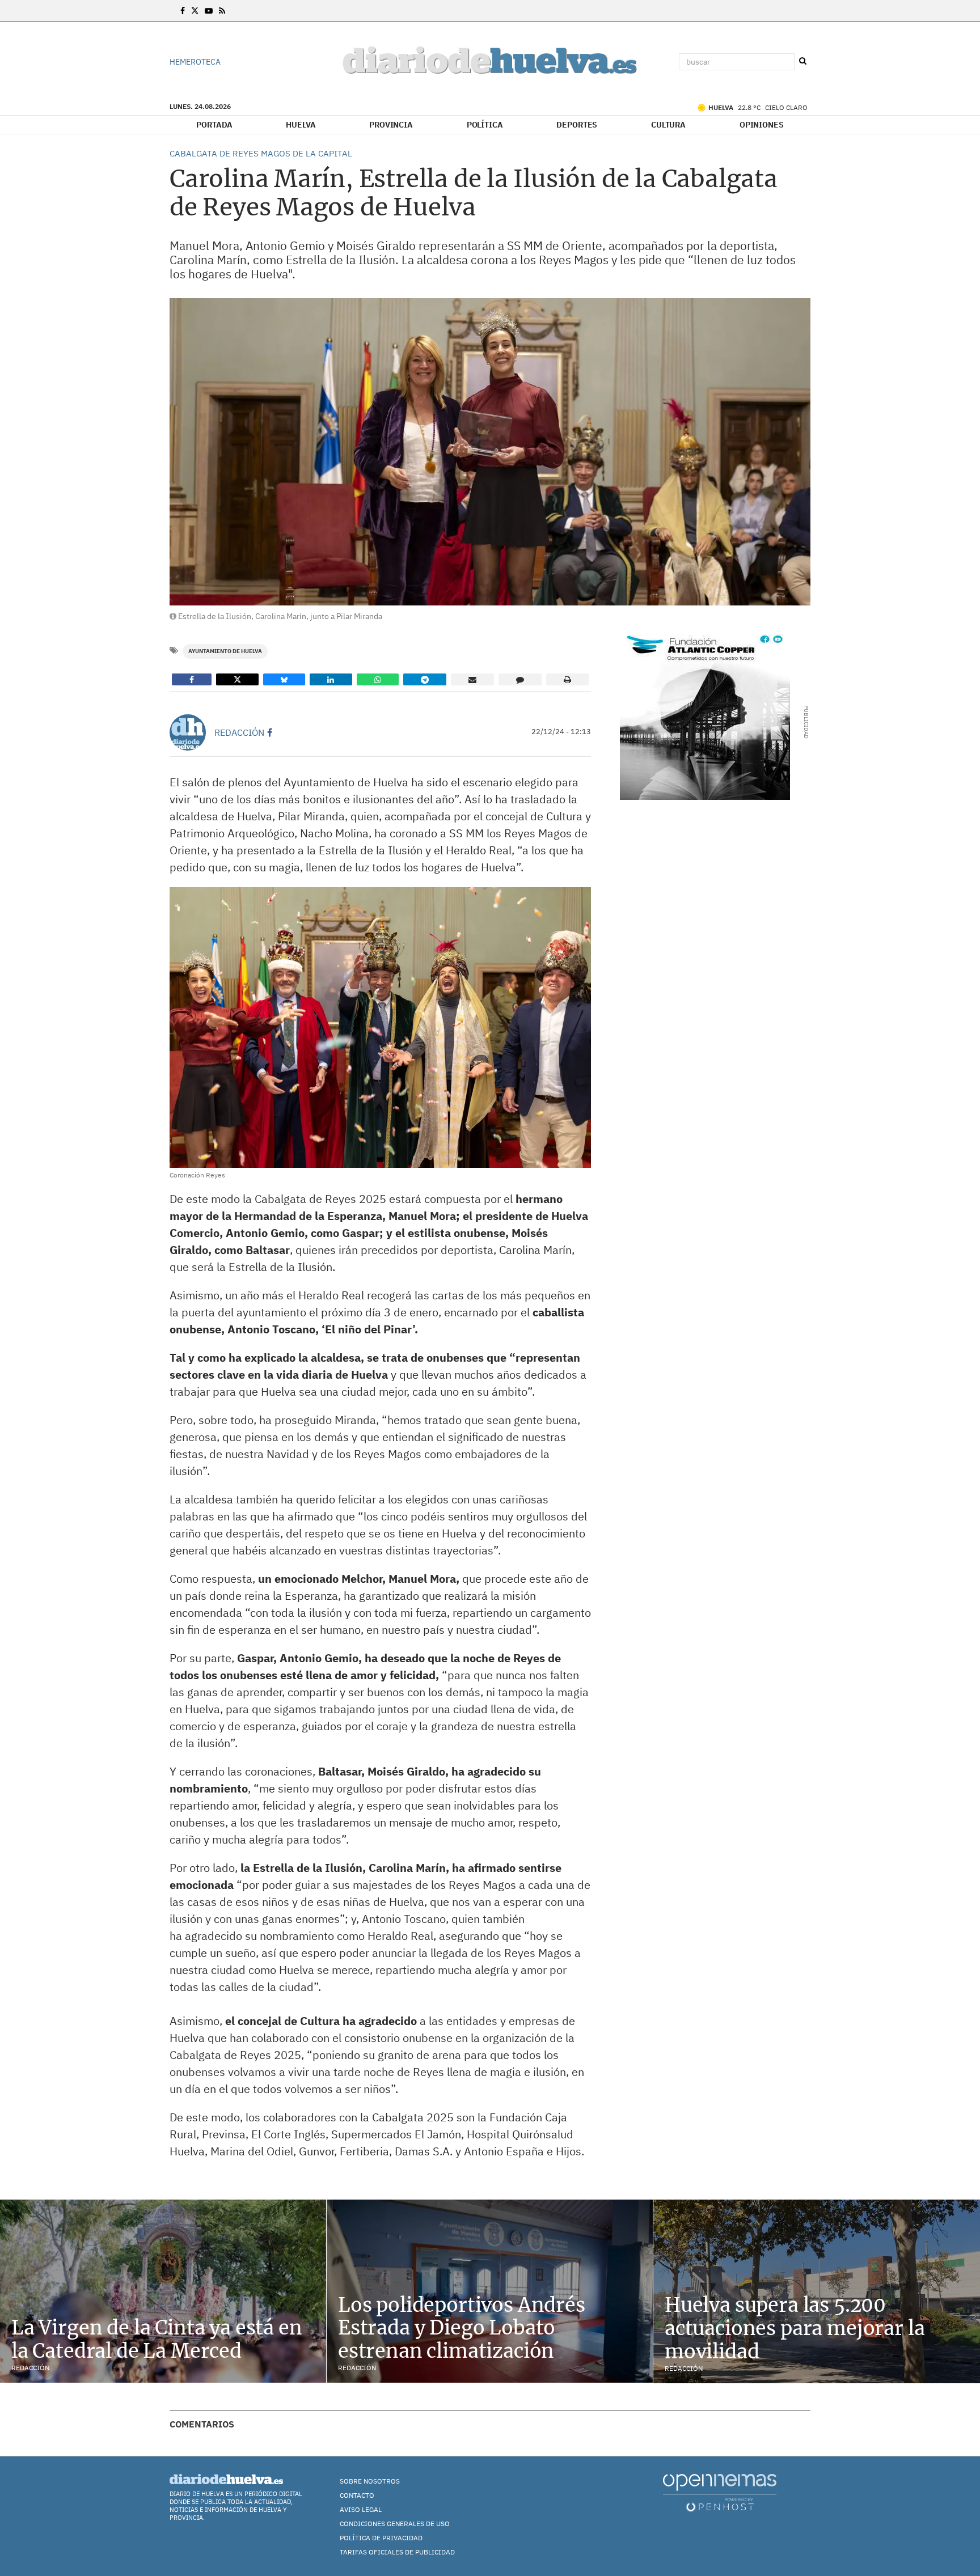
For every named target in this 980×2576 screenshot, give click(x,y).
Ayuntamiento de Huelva (225, 651)
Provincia (391, 125)
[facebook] (270, 732)
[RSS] (222, 11)
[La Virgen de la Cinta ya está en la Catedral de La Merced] (163, 2291)
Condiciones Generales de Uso (395, 2524)
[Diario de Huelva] (490, 62)
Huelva (301, 125)
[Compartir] (192, 679)
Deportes (577, 125)
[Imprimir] (567, 679)
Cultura (668, 125)
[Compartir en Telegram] (425, 679)
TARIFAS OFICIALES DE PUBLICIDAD (397, 2552)
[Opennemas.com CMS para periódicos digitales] (720, 2492)
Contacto (357, 2495)
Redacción (239, 732)
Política (485, 125)
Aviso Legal (361, 2509)
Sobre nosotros (370, 2481)
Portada (214, 125)
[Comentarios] (520, 679)
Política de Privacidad (381, 2538)
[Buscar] (802, 61)
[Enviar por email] (472, 679)
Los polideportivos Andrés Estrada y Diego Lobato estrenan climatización (462, 2328)
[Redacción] (188, 732)
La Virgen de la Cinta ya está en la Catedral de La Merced (157, 2339)
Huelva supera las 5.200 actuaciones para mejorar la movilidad (795, 2328)
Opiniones (762, 125)
